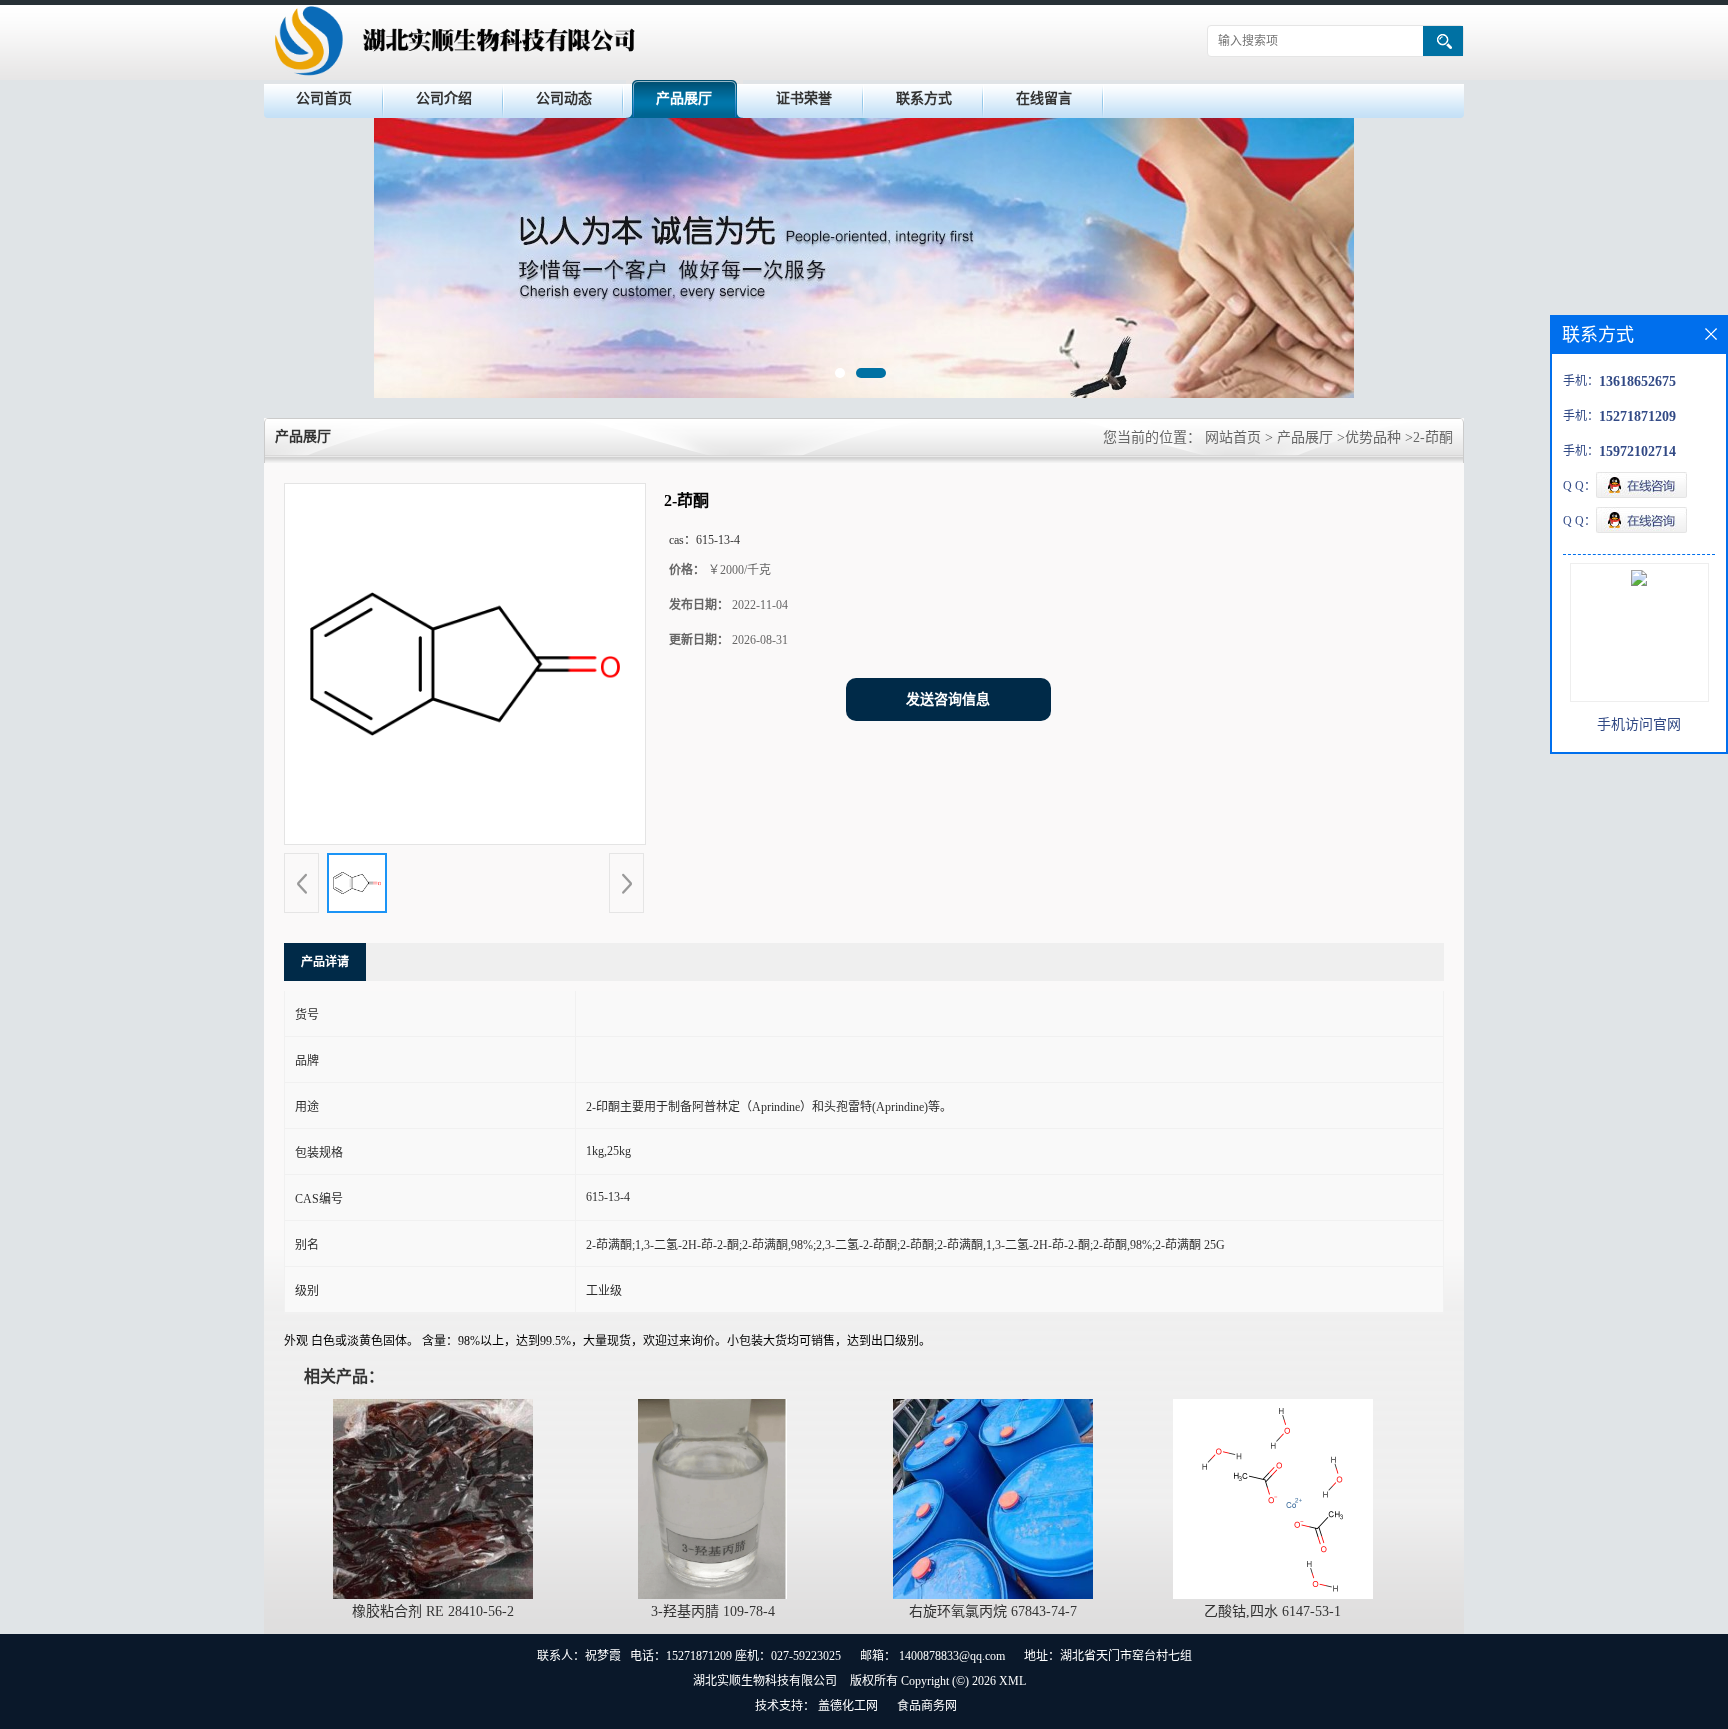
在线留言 (1044, 98)
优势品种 (1373, 437)
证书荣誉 (804, 98)
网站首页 (1233, 437)
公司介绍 (444, 98)
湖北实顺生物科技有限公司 (765, 1681)
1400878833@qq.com (952, 1656)
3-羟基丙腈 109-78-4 (713, 1611)
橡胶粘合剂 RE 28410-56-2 (433, 1611)
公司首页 (324, 98)
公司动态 (564, 98)
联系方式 (924, 98)
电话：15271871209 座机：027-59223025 (735, 1656)
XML (1012, 1681)
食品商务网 (927, 1706)
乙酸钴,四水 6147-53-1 (1272, 1611)
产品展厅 (684, 98)
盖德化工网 (848, 1706)
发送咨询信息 (948, 699)
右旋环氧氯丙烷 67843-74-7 (993, 1611)
